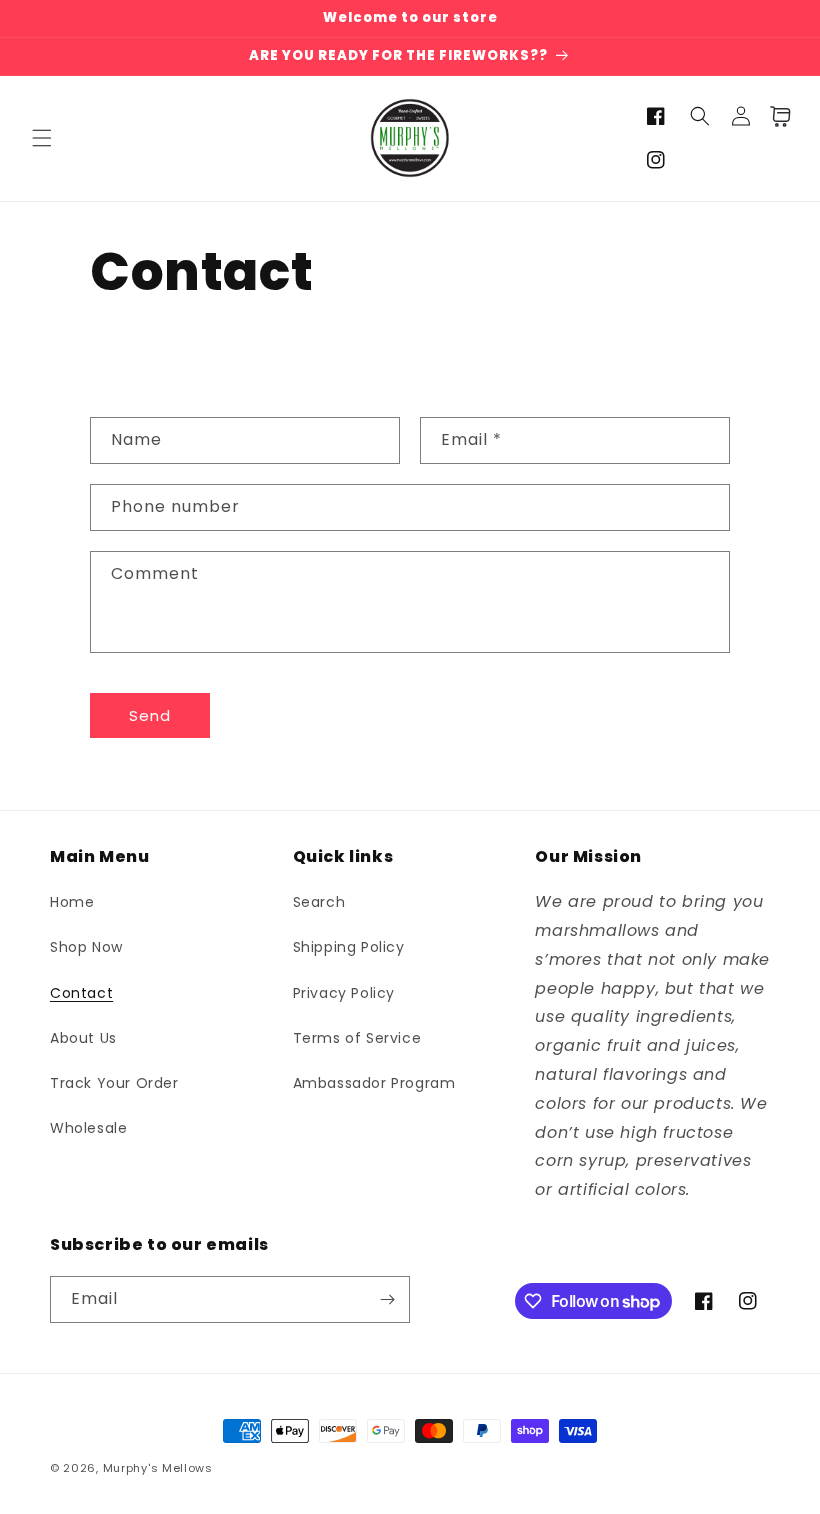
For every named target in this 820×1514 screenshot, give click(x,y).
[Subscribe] (387, 1299)
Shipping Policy (349, 947)
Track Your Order (114, 1083)
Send (150, 715)
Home (72, 902)
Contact (81, 993)
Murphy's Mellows (158, 1468)
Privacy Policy (344, 993)
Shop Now (86, 947)
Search (319, 902)
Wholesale (88, 1128)
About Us (83, 1038)
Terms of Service (357, 1038)
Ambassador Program (374, 1083)
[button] (42, 138)
